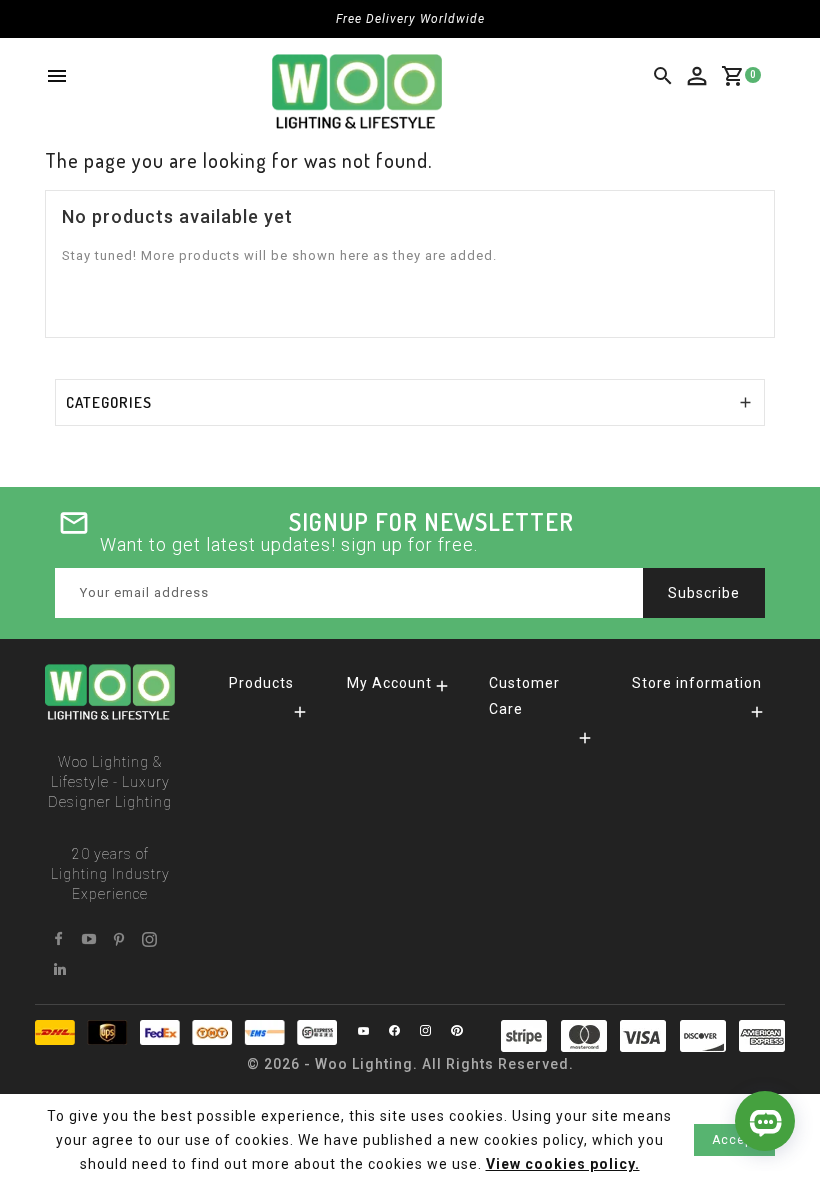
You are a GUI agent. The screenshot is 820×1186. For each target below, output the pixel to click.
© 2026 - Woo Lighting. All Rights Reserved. (410, 1064)
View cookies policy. (563, 1164)
